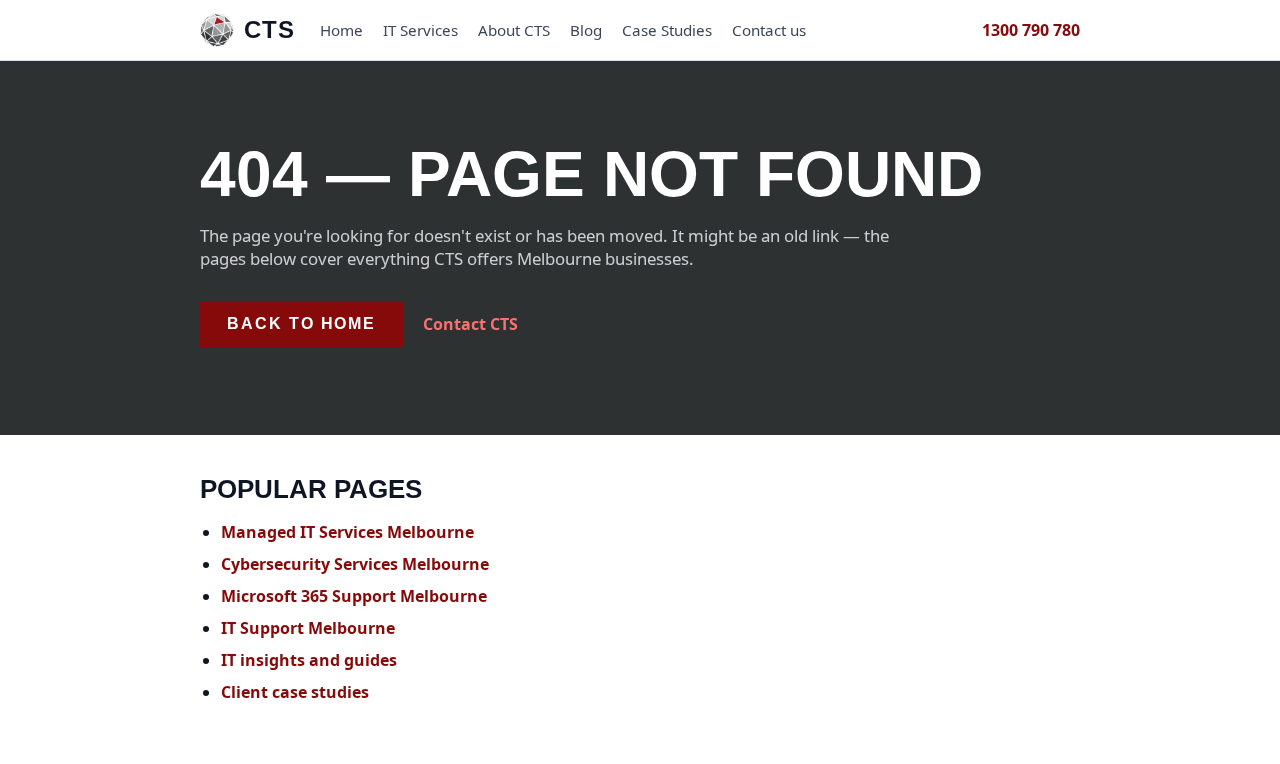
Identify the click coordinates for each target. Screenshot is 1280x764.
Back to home (301, 323)
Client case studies (295, 692)
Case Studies (667, 30)
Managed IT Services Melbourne (347, 532)
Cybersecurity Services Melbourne (355, 564)
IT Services (420, 30)
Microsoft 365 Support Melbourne (354, 596)
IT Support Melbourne (308, 628)
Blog (586, 30)
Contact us (769, 30)
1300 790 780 (1031, 30)
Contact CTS (470, 323)
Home (341, 30)
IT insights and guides (309, 660)
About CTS (514, 30)
